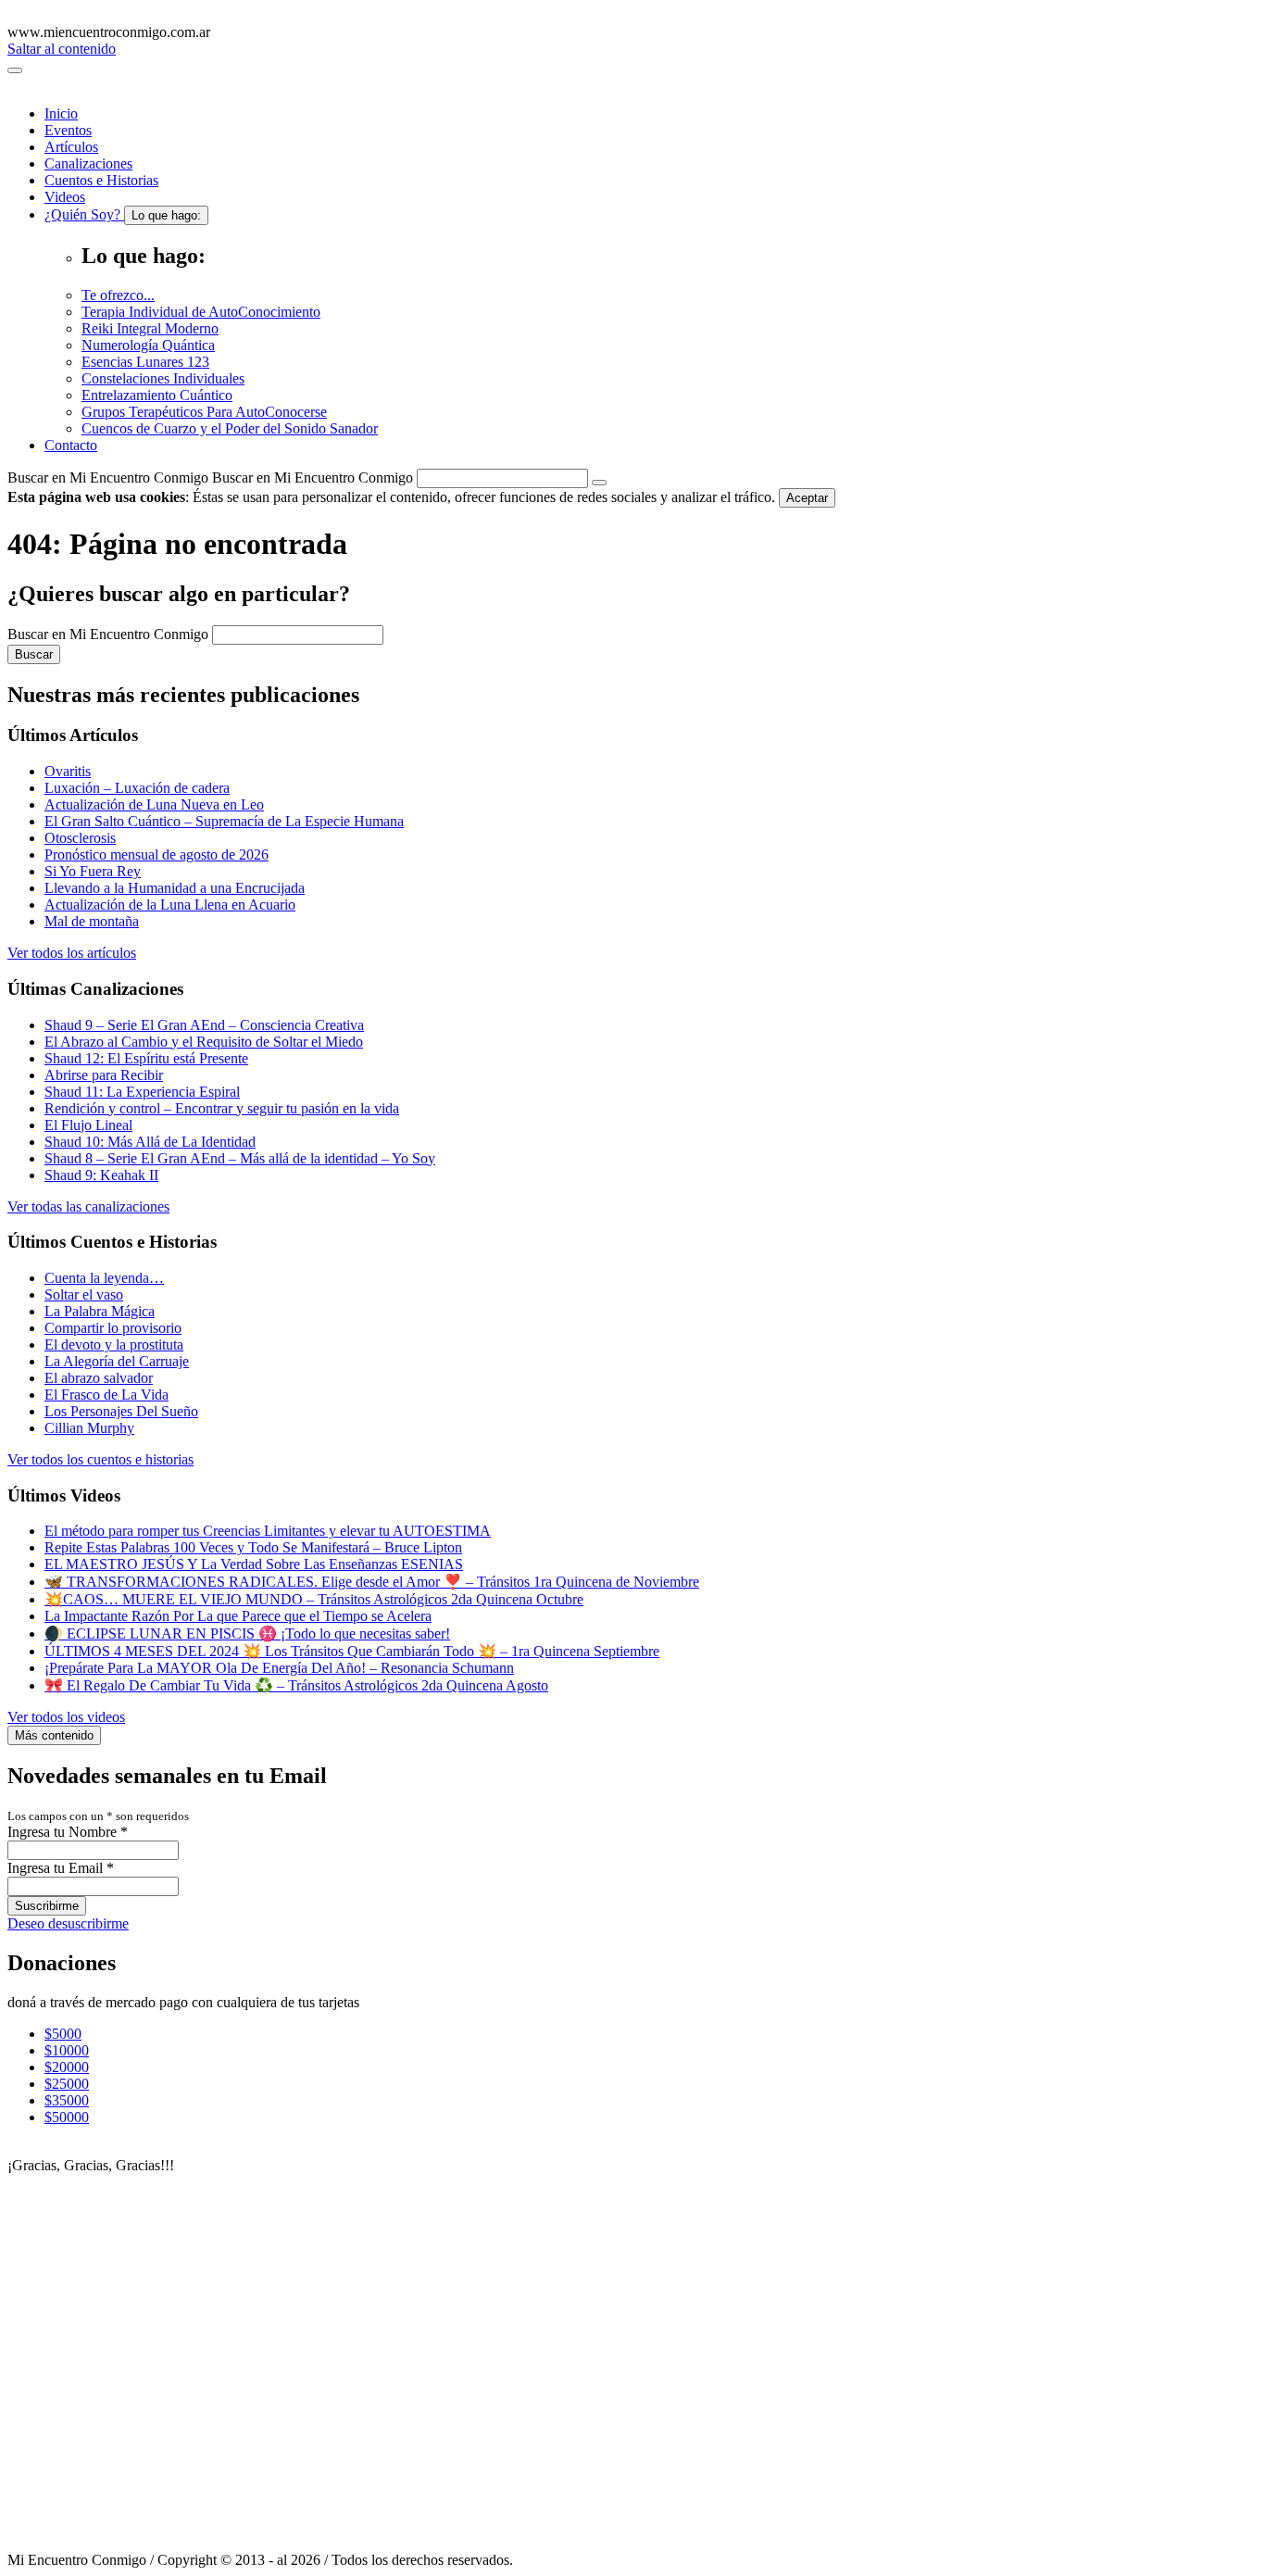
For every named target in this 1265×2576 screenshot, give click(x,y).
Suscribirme (47, 1906)
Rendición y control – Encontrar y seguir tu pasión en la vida (222, 1108)
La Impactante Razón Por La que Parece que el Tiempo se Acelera (238, 1616)
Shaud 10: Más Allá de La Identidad (150, 1142)
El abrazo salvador (99, 1378)
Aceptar (807, 498)
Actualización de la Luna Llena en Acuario (170, 905)
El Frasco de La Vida (106, 1395)
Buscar (34, 654)
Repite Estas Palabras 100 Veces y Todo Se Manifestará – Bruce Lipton (253, 1547)
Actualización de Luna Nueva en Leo (154, 804)
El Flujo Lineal (88, 1125)
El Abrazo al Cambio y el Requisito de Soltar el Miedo (204, 1042)
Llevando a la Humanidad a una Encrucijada (175, 888)
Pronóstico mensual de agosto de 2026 (157, 854)
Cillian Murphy (89, 1428)
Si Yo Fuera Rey (93, 871)
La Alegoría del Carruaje (117, 1361)
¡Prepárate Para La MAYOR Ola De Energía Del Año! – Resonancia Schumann (279, 1668)
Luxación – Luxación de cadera (137, 788)
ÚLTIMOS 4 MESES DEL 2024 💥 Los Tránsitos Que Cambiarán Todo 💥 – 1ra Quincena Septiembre (352, 1651)
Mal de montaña (92, 921)
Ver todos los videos (66, 1717)
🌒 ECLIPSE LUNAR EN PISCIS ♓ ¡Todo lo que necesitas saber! (247, 1634)
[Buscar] (599, 483)
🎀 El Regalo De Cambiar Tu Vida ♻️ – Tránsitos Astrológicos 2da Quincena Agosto (296, 1685)
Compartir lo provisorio (113, 1328)
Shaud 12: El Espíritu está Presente (146, 1058)
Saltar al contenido (62, 49)
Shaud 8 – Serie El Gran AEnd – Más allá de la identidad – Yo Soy (240, 1158)
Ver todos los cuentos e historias (100, 1459)
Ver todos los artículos (72, 953)
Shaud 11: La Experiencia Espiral (142, 1092)
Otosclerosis (80, 838)
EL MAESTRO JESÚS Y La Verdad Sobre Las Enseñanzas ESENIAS (254, 1564)
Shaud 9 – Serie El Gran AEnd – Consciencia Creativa (204, 1025)
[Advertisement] (132, 2267)
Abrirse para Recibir (104, 1075)
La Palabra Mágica (100, 1311)
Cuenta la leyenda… (104, 1278)
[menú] (15, 70)
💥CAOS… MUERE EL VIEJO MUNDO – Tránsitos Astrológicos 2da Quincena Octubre (314, 1599)
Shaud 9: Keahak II (101, 1175)
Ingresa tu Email (61, 1868)
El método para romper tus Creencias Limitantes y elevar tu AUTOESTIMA (268, 1531)
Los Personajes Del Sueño (121, 1411)
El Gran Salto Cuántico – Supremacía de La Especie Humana (224, 821)
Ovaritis (68, 771)
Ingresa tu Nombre (68, 1832)
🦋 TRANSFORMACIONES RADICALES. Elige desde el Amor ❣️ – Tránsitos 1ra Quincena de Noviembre (372, 1582)
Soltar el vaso (84, 1294)
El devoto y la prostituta (114, 1345)
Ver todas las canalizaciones (88, 1206)
